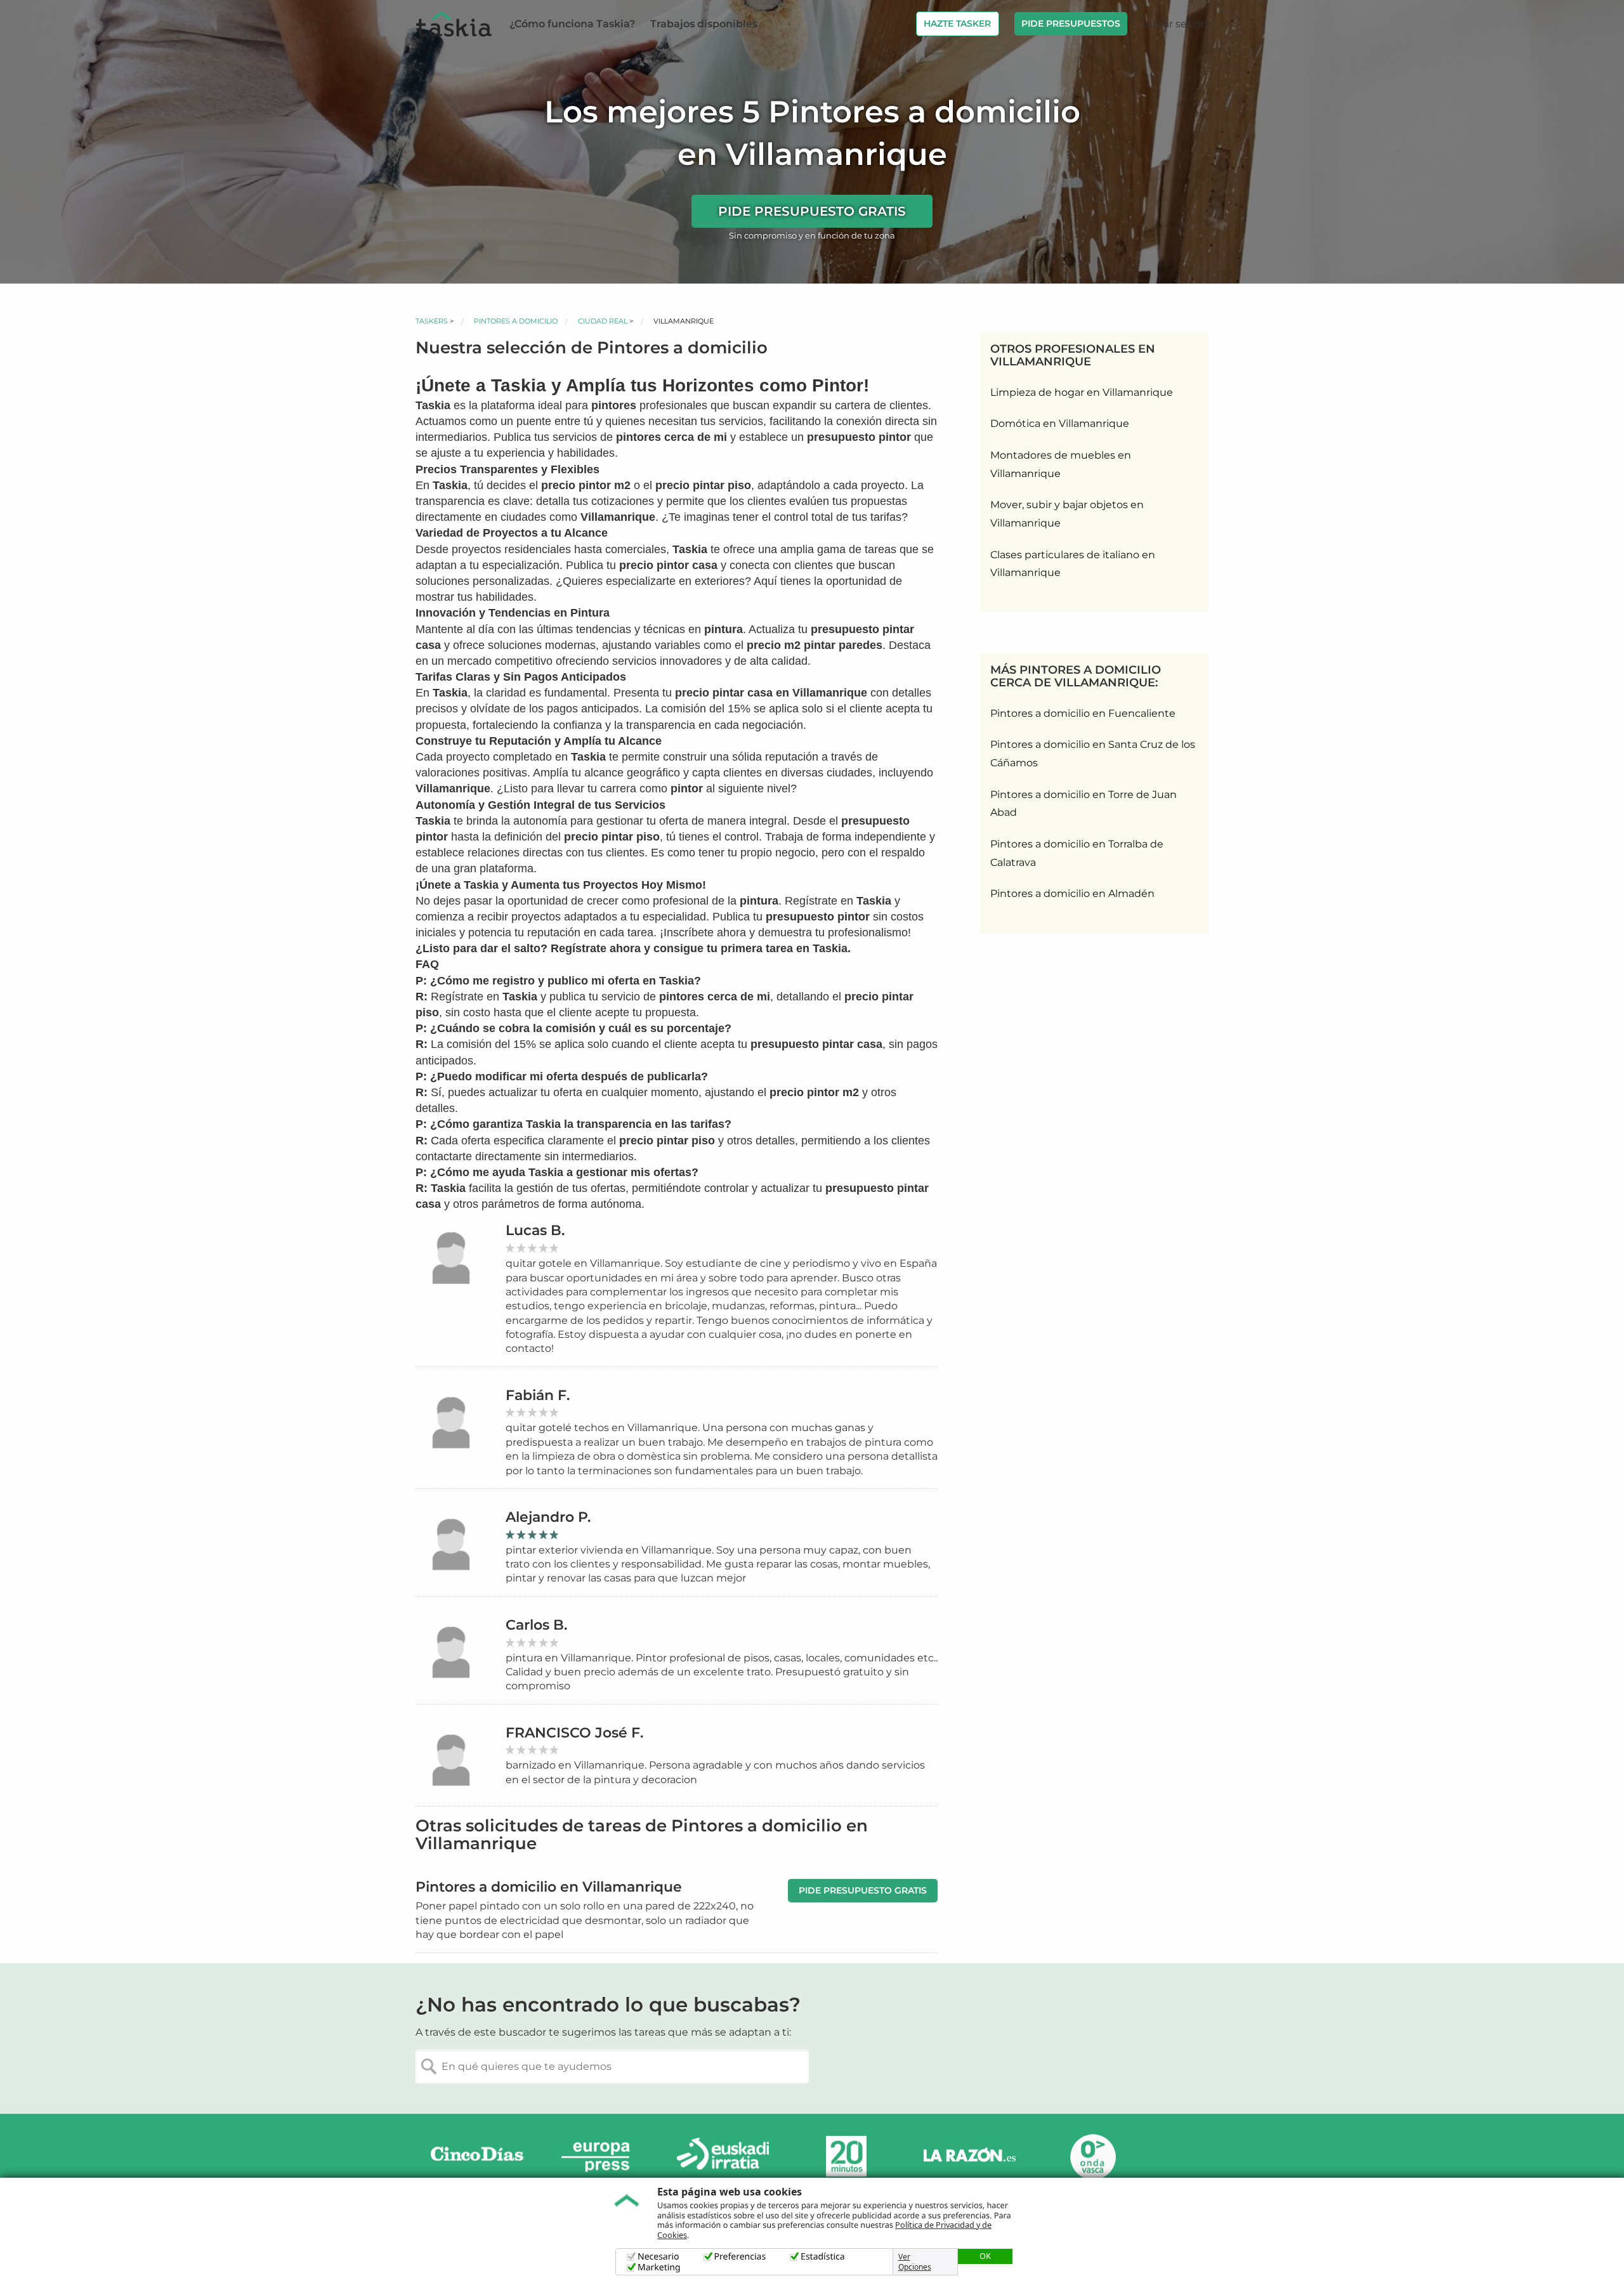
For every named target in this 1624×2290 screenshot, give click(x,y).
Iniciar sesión (1175, 24)
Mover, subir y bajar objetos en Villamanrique (1067, 514)
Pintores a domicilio (516, 321)
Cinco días (477, 2156)
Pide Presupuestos (1071, 23)
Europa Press (600, 2156)
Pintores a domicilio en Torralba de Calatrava (1077, 853)
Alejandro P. (548, 1517)
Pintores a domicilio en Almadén (1072, 893)
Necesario (658, 2257)
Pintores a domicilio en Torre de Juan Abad (1084, 804)
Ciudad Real (603, 321)
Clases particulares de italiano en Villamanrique (1073, 564)
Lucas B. (535, 1230)
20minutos (846, 2156)
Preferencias (740, 2257)
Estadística (823, 2257)
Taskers (432, 321)
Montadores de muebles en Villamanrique (1061, 464)
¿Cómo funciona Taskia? (572, 24)
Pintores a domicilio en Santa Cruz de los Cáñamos (1093, 754)
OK (985, 2256)
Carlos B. (536, 1625)
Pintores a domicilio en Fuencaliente (1083, 713)
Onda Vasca (1092, 2156)
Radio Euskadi (723, 2156)
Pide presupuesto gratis (812, 211)
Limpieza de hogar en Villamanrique (1082, 392)
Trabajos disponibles (704, 24)
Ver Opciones (915, 2262)
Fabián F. (538, 1395)
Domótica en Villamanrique (1060, 423)
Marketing (659, 2267)
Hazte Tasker (957, 23)
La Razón (969, 2156)
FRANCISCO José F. (574, 1733)
